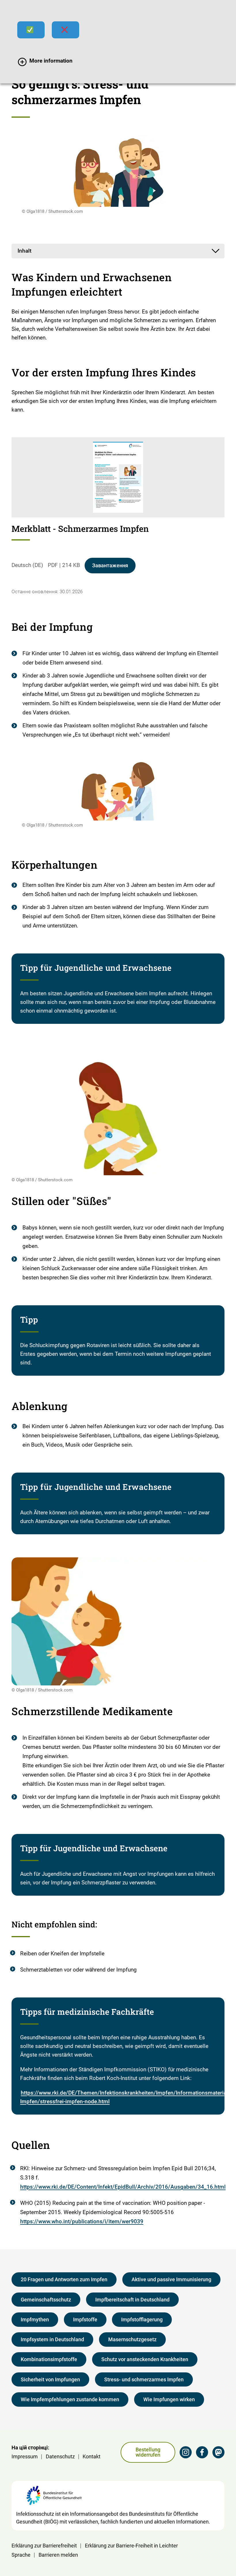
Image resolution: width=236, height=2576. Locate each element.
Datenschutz (60, 2456)
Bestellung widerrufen (148, 2452)
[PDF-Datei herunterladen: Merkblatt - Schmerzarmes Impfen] (118, 477)
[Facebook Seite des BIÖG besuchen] (202, 2452)
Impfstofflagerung (142, 2319)
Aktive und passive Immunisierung (171, 2279)
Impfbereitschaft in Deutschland (132, 2300)
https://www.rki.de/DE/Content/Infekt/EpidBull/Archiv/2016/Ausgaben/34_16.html (123, 2187)
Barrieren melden (58, 2555)
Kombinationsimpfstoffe (49, 2359)
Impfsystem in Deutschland (52, 2339)
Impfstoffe (85, 2319)
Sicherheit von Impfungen (50, 2379)
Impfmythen (35, 2319)
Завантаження (110, 565)
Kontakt (92, 2456)
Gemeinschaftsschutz (46, 2300)
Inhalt (24, 251)
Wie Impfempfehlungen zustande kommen (70, 2399)
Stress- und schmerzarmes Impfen (144, 2379)
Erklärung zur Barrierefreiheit (44, 2546)
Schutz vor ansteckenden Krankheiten (145, 2359)
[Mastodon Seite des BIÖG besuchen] (218, 2452)
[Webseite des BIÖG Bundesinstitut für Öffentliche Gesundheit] (54, 2498)
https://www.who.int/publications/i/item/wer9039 (82, 2221)
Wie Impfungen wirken (169, 2399)
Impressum (25, 2456)
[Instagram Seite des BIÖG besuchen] (186, 2452)
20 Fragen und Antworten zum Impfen (64, 2279)
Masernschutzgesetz (132, 2339)
